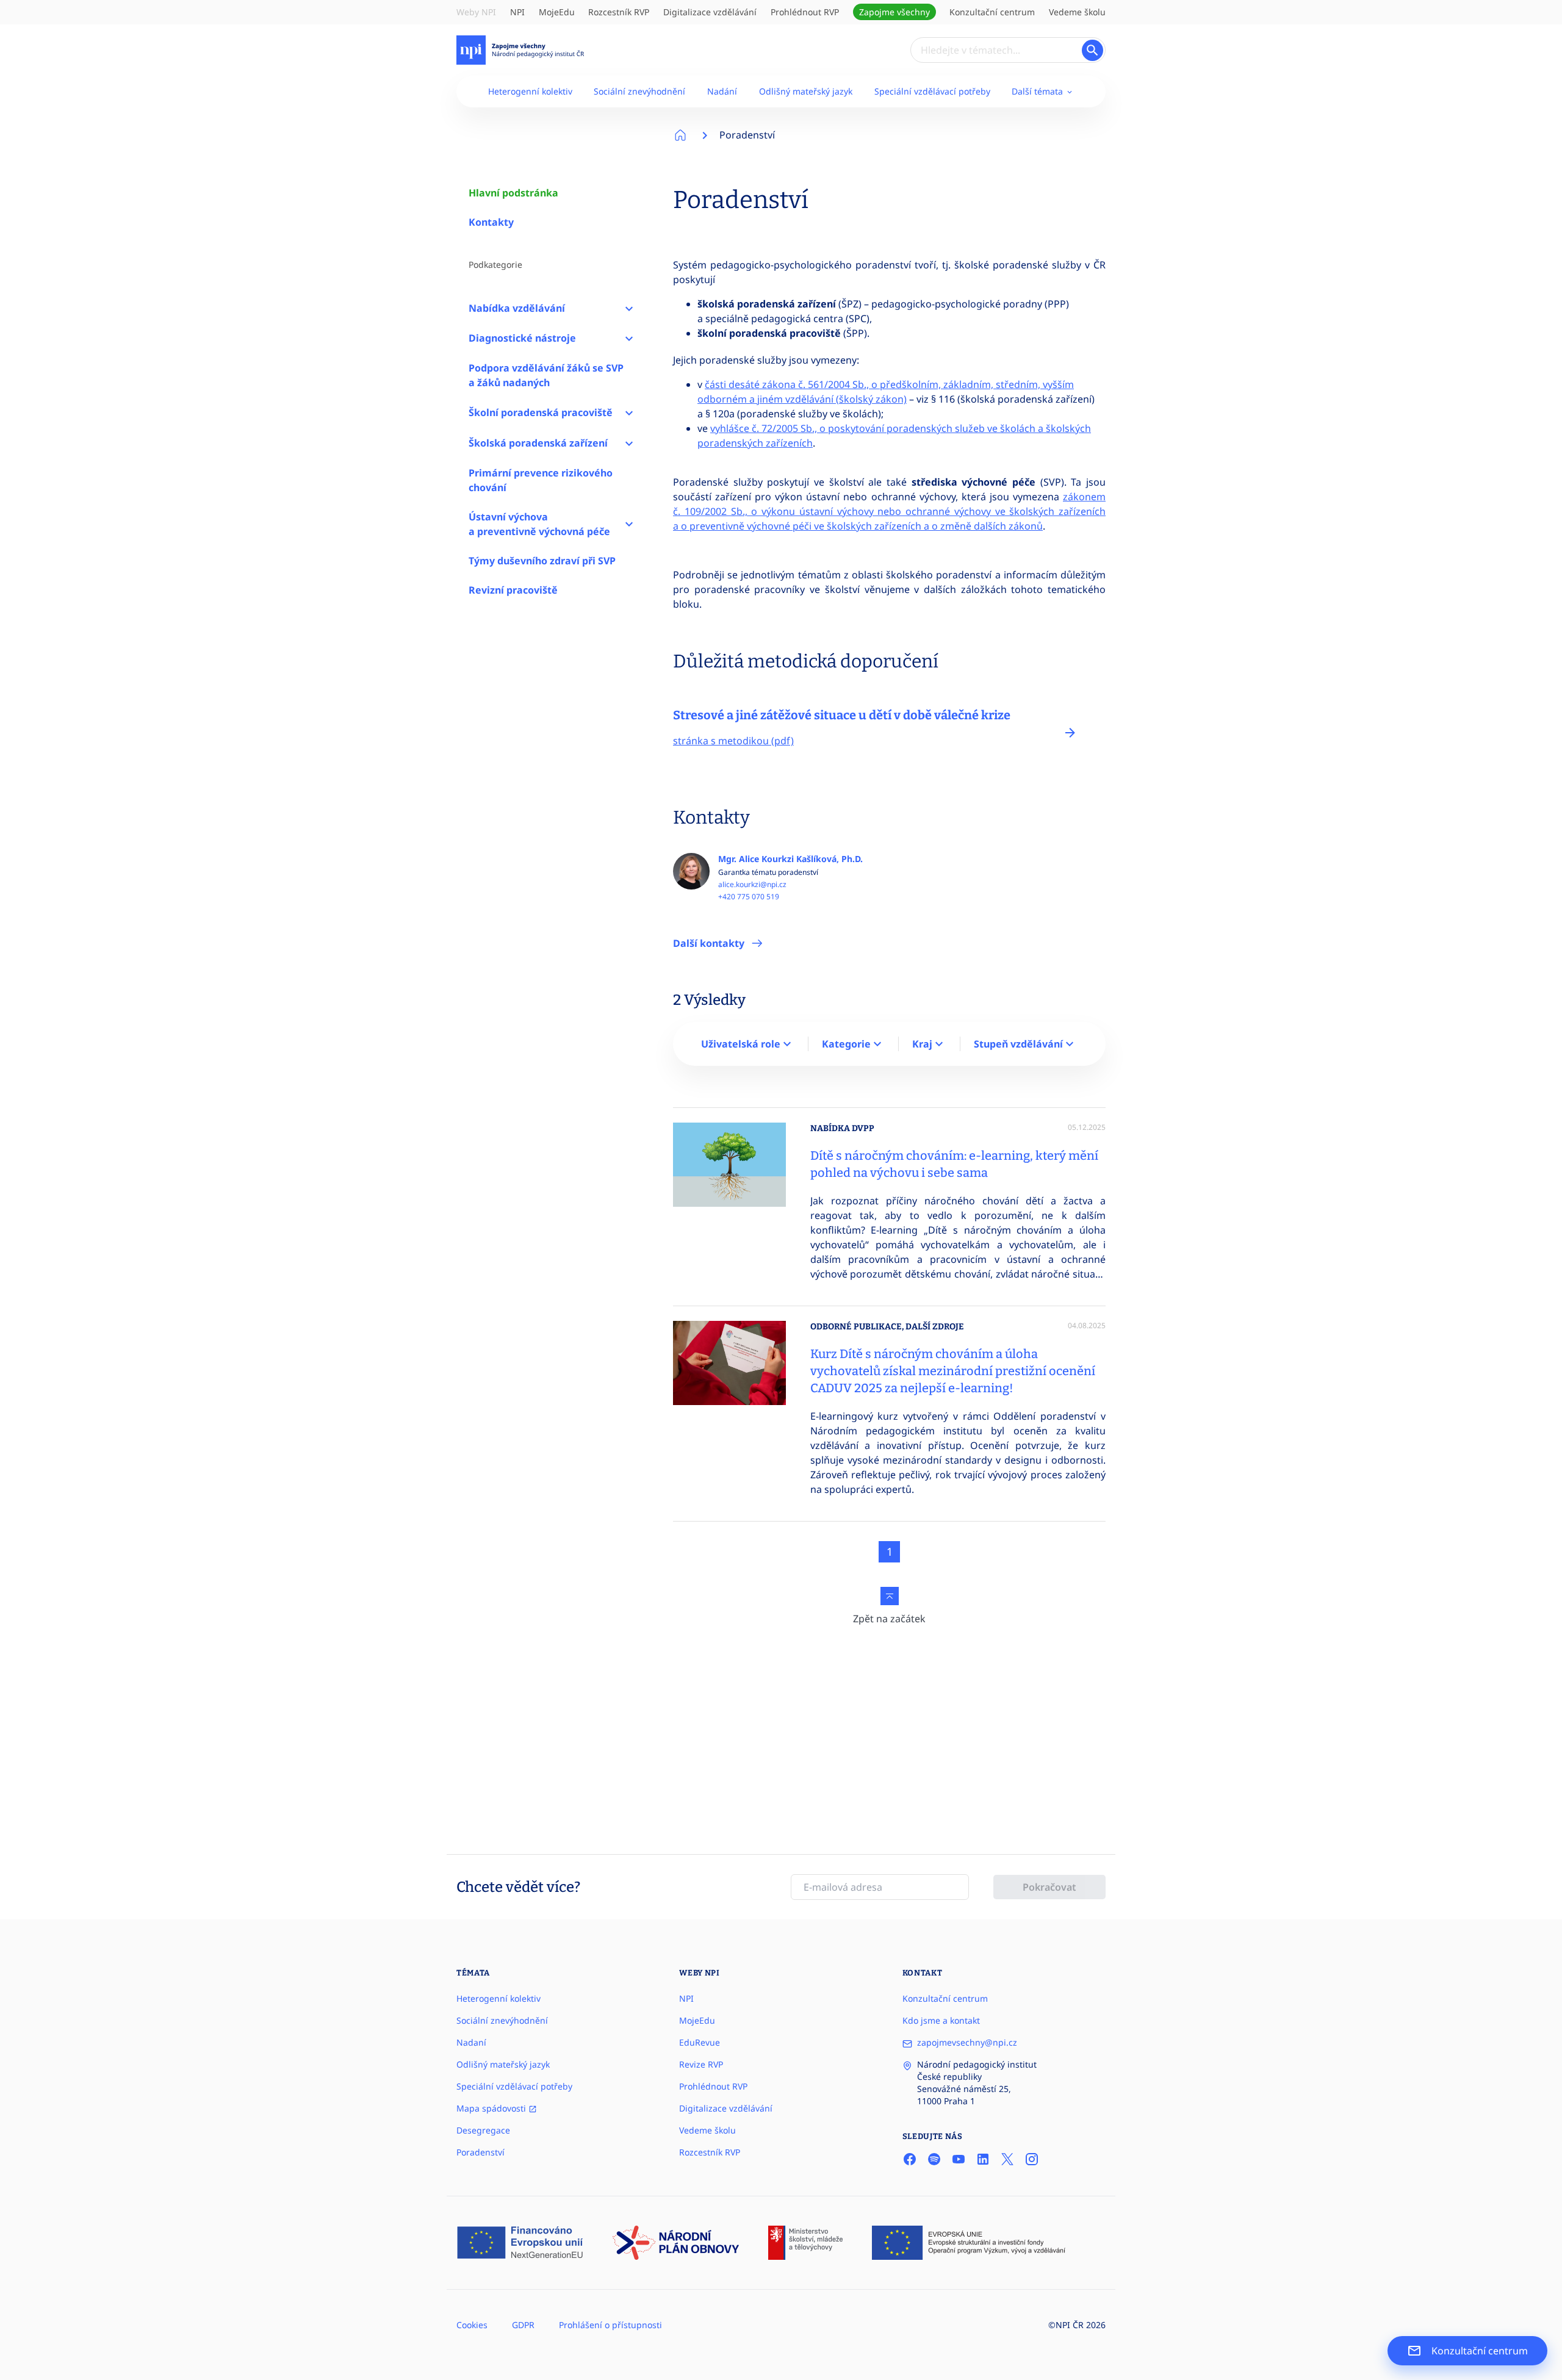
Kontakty (491, 222)
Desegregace (483, 2130)
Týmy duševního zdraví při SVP (542, 561)
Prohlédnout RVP (805, 12)
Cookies (472, 2325)
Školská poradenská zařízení (538, 443)
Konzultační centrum (992, 12)
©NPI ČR (1066, 2325)
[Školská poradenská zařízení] (629, 443)
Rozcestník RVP (619, 12)
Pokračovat (1049, 1887)
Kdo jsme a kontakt (941, 2020)
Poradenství (747, 135)
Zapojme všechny (894, 12)
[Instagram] (1032, 2159)
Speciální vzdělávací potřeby (932, 91)
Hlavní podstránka (513, 193)
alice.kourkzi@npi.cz (752, 885)
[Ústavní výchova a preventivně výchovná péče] (629, 524)
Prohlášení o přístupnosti (610, 2325)
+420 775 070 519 (749, 897)
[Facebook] (910, 2159)
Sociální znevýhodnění (639, 91)
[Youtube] (959, 2159)
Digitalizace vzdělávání (710, 12)
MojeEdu (557, 12)
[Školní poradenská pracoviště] (629, 412)
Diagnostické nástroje (522, 338)
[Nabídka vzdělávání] (629, 308)
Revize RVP (701, 2064)
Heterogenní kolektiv (530, 91)
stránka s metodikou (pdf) (733, 741)
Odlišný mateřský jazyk (806, 91)
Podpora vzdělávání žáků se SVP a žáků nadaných (546, 375)
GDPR (523, 2325)
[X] (1007, 2159)
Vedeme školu (1077, 12)
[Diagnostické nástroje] (629, 339)
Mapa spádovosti (492, 2108)
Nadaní (471, 2042)
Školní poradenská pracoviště (541, 412)
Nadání (722, 91)
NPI (517, 12)
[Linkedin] (983, 2159)
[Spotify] (934, 2159)
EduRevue (700, 2042)
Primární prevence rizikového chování (541, 480)
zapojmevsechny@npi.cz (967, 2042)
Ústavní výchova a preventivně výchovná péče (539, 524)
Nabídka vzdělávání (517, 308)
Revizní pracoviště (513, 590)
